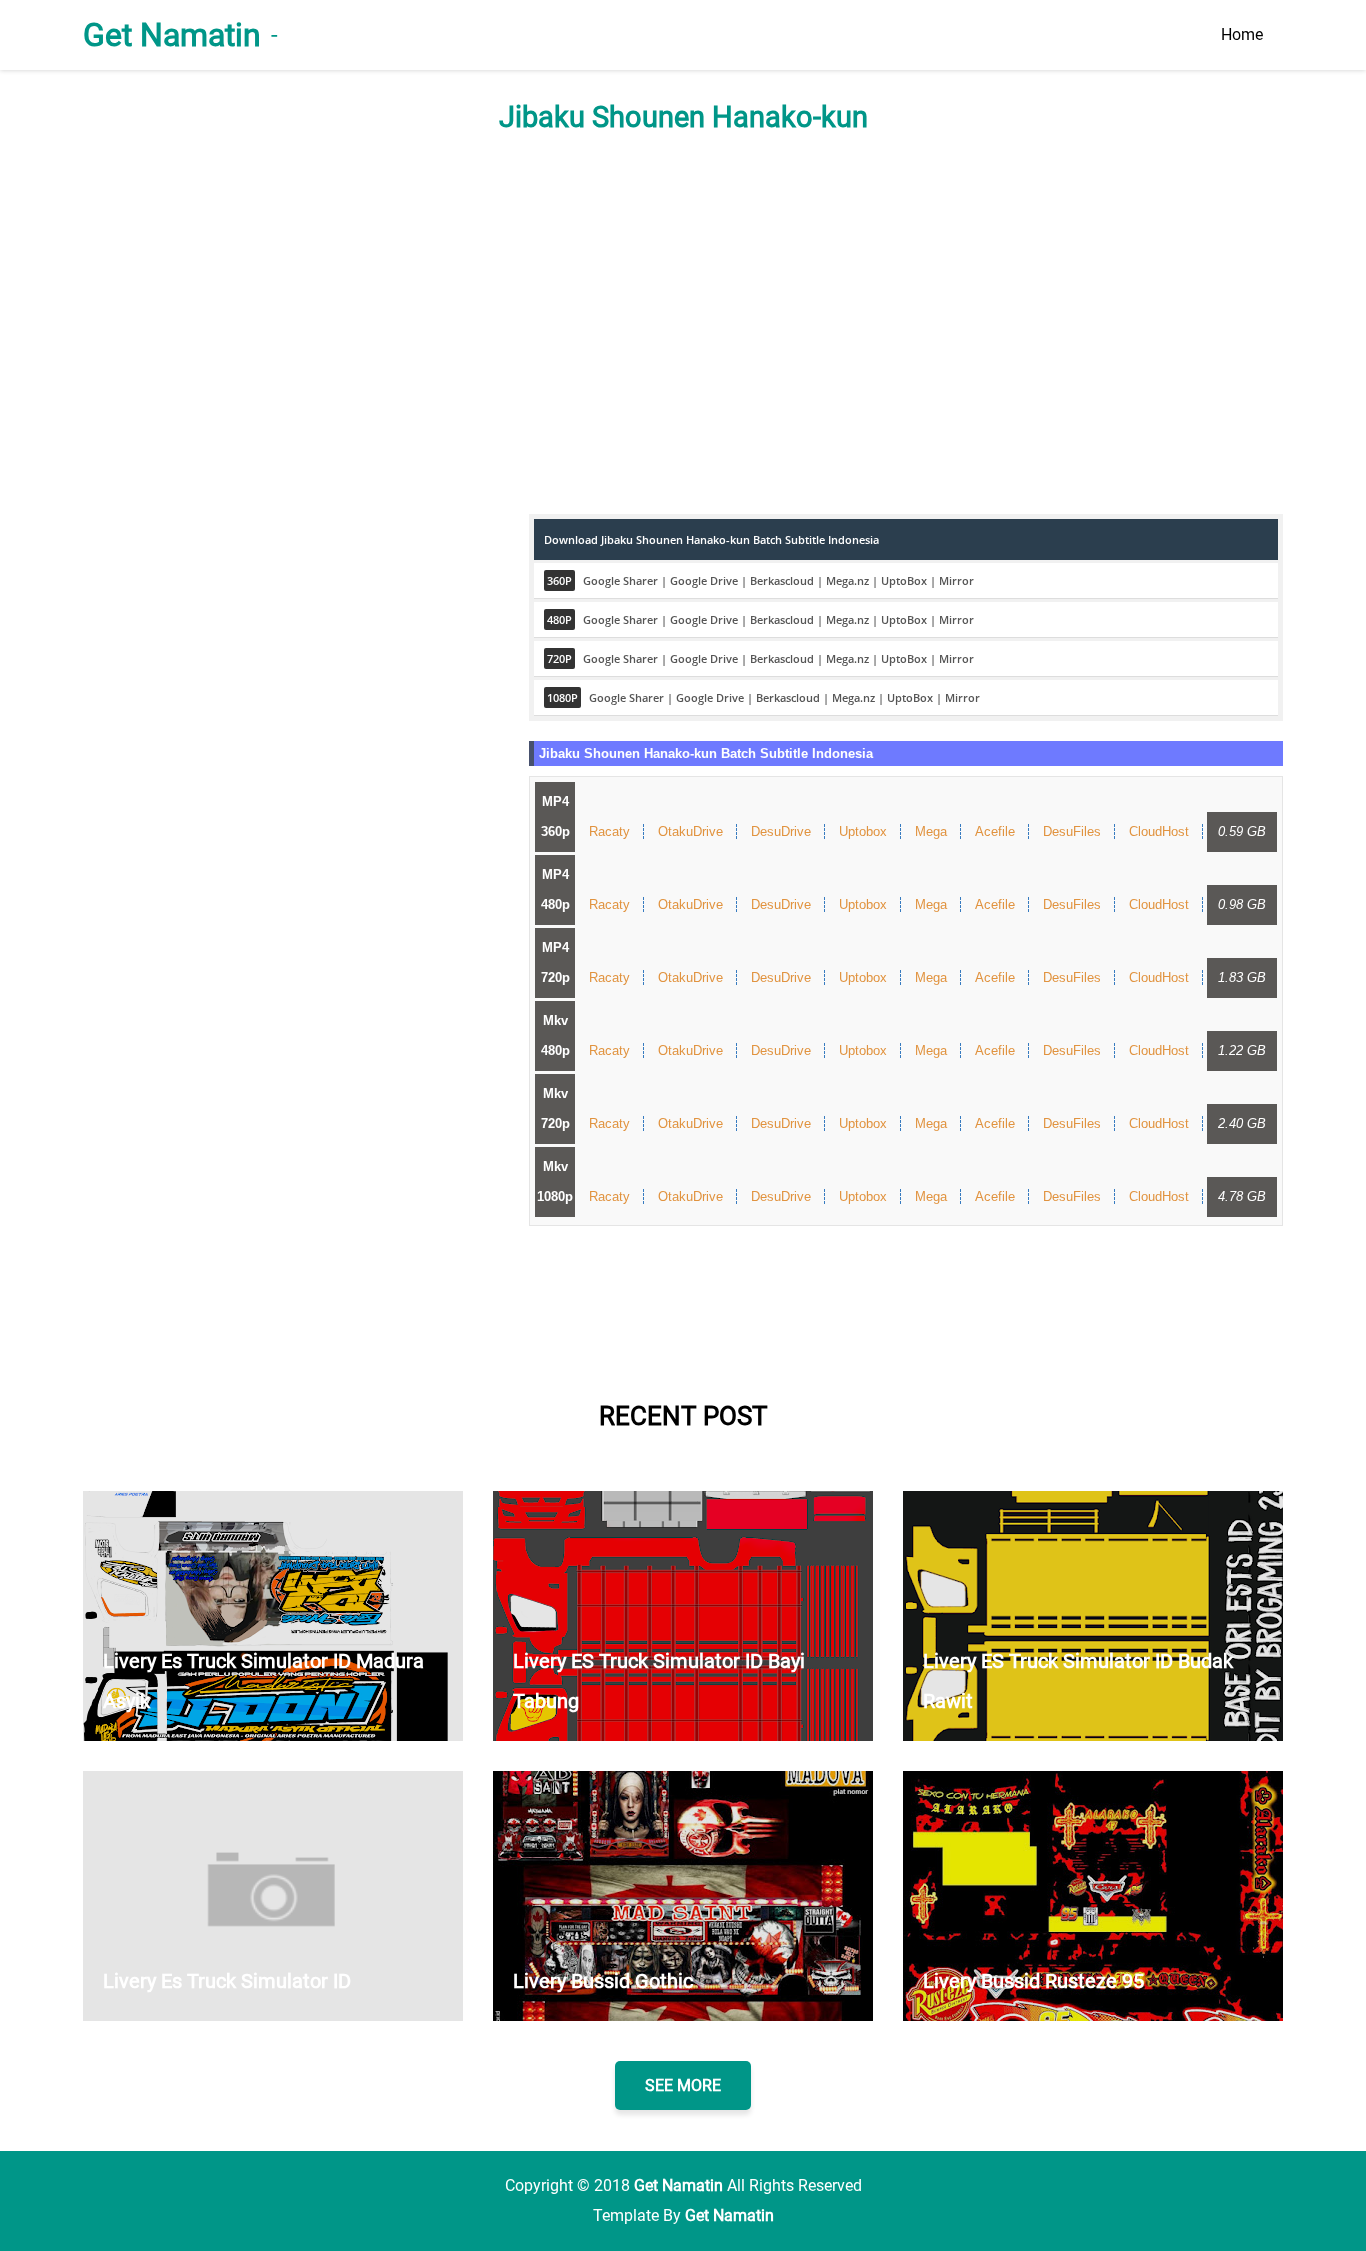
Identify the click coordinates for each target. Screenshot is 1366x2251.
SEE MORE (683, 2085)
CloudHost (1159, 831)
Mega (931, 831)
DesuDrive (781, 831)
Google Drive (704, 580)
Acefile (995, 831)
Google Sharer (620, 580)
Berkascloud (782, 580)
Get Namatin (172, 35)
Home (1242, 34)
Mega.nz (847, 580)
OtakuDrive (690, 831)
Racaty (609, 831)
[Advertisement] (683, 324)
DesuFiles (1072, 831)
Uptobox (863, 831)
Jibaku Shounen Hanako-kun (683, 117)
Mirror (956, 580)
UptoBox (904, 580)
